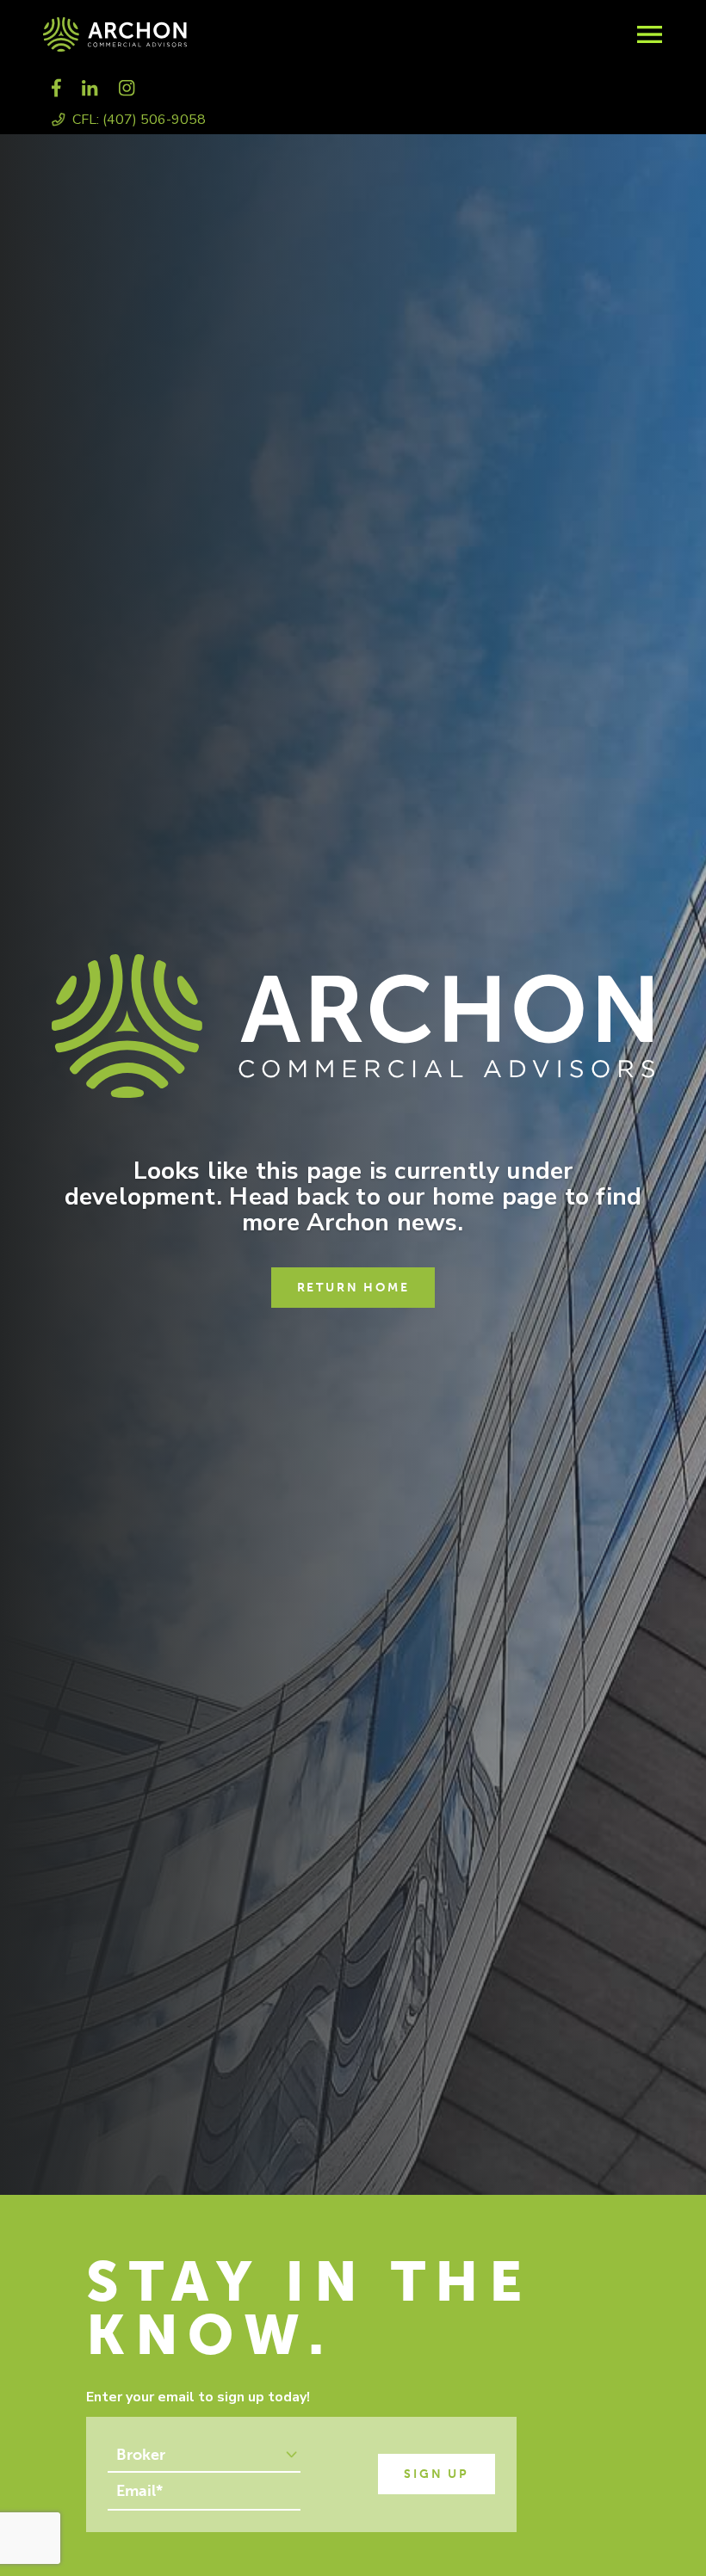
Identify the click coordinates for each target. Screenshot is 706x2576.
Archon (276, 34)
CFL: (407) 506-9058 (139, 120)
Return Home (353, 1288)
